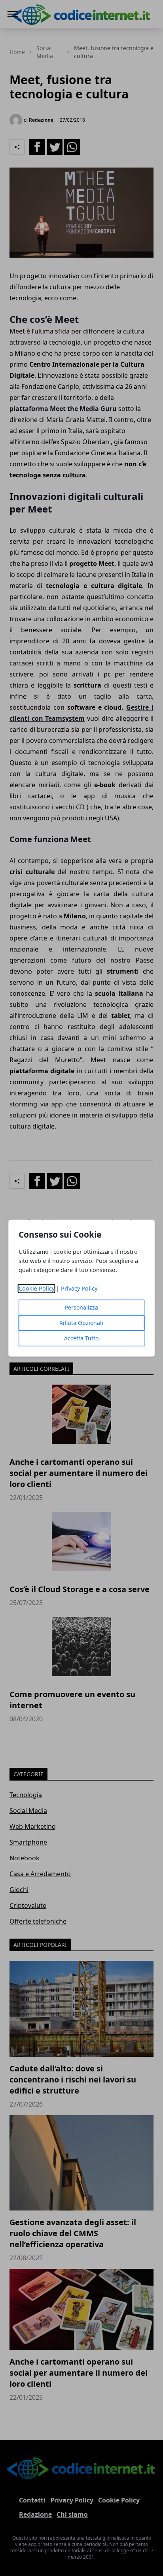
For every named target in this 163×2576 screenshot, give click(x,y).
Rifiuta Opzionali (81, 1323)
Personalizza (81, 1307)
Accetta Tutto (81, 1338)
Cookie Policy (37, 1288)
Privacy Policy (79, 1288)
